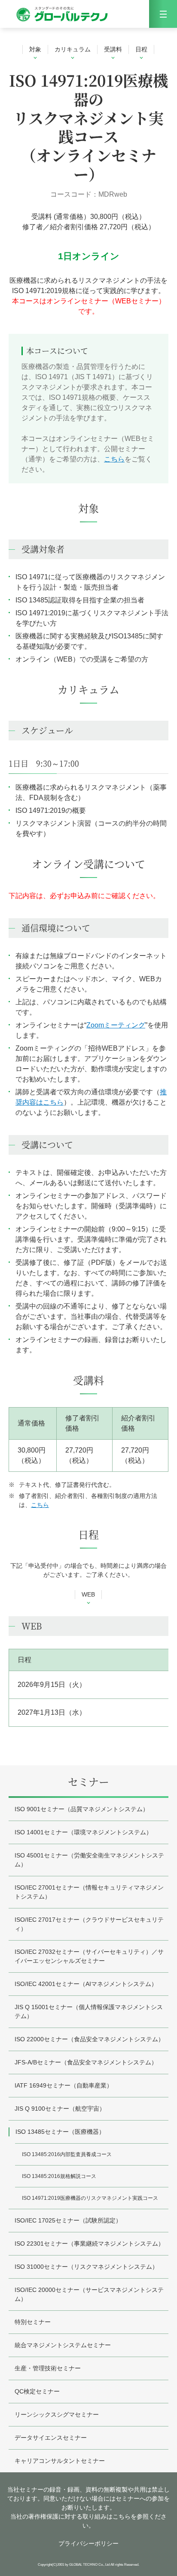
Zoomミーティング (116, 1025)
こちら (114, 459)
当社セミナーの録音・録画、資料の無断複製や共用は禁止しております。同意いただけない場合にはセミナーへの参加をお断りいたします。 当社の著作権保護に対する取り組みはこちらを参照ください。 (88, 2507)
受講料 (113, 49)
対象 (35, 49)
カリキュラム (73, 49)
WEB (88, 1594)
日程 (141, 49)
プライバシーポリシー (88, 2543)
